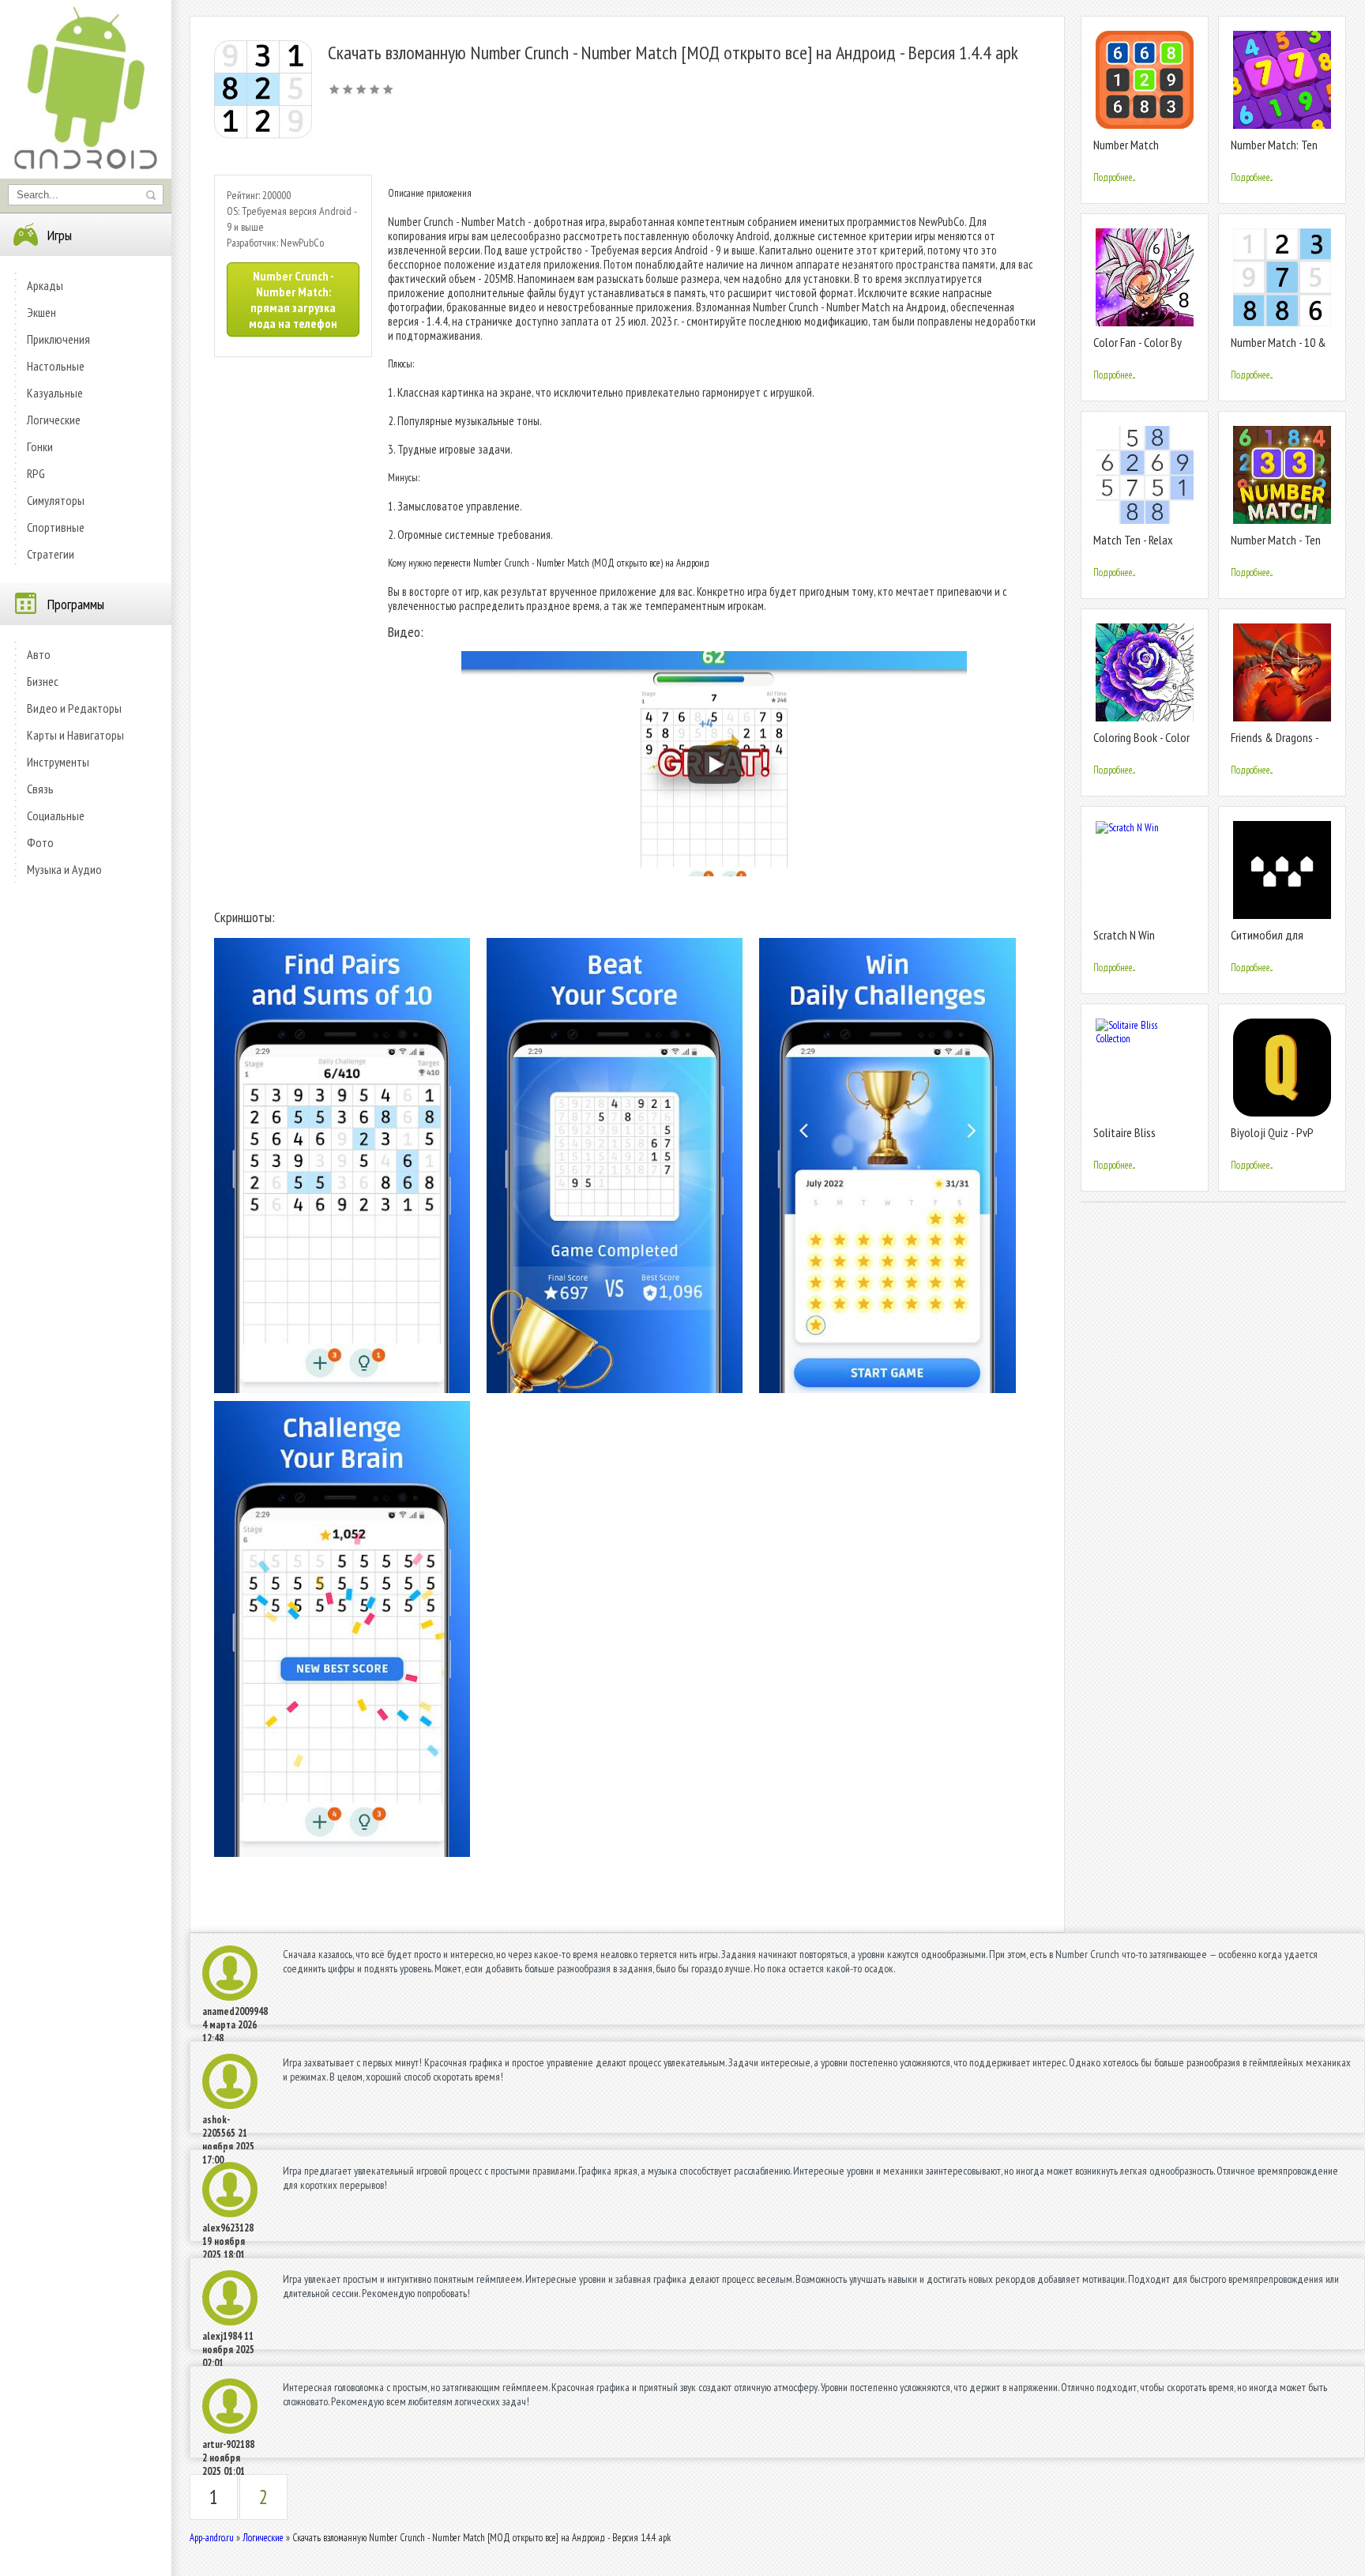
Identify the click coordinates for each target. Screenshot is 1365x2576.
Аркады (45, 285)
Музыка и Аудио (64, 869)
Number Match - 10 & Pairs (1279, 349)
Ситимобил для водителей (1267, 942)
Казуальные (55, 393)
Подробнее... (1114, 177)
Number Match (1126, 145)
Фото (40, 842)
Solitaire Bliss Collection (1124, 1139)
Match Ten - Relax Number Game (1133, 546)
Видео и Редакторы (74, 708)
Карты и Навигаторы (75, 735)
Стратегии (51, 554)
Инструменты (58, 762)
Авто (39, 654)
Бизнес (43, 681)
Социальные (56, 815)
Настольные (56, 366)
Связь (40, 789)
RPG (36, 473)
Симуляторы (56, 500)
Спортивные (56, 527)
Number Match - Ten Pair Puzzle (1276, 546)
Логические (54, 420)
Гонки (40, 446)
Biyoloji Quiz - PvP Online (1272, 1139)
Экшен (41, 312)
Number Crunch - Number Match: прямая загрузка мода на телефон (293, 299)
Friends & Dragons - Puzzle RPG (1275, 744)
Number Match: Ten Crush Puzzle (1274, 151)
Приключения (58, 339)
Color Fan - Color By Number (1137, 349)
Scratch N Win (1124, 935)
